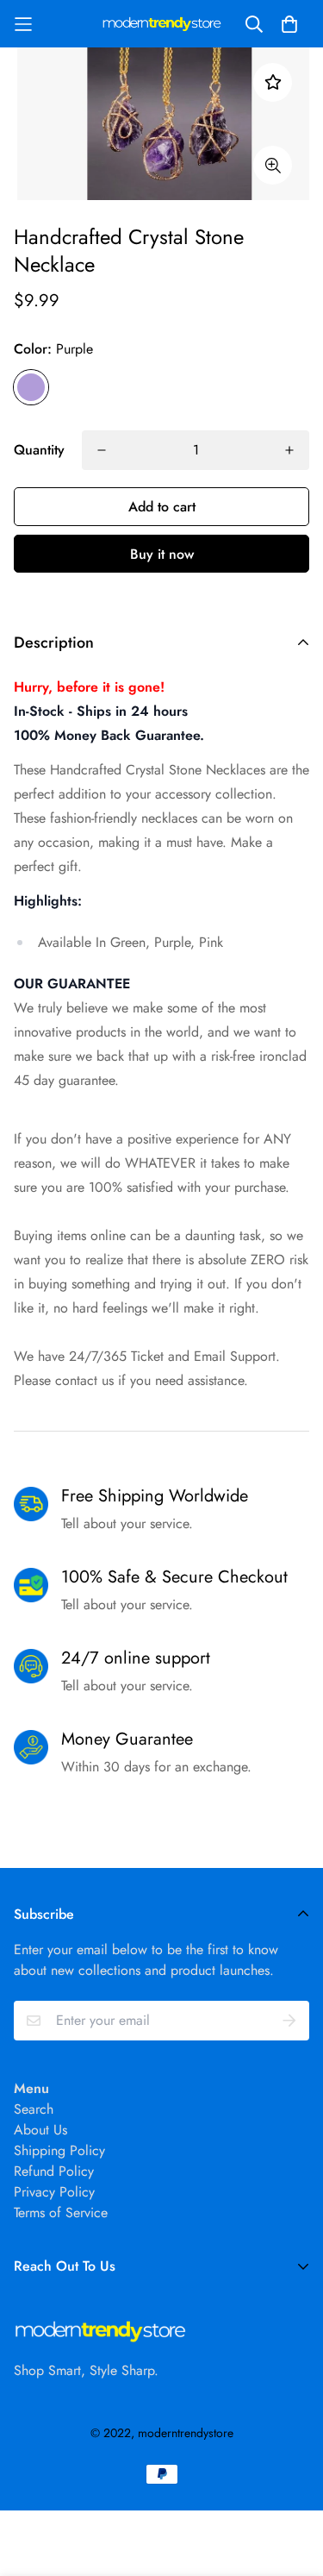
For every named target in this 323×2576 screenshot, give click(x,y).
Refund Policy (54, 2171)
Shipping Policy (59, 2150)
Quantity (39, 450)
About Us (40, 2130)
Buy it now (162, 554)
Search (34, 2109)
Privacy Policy (54, 2192)
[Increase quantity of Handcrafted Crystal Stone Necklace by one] (289, 450)
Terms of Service (61, 2212)
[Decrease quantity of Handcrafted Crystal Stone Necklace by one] (102, 450)
